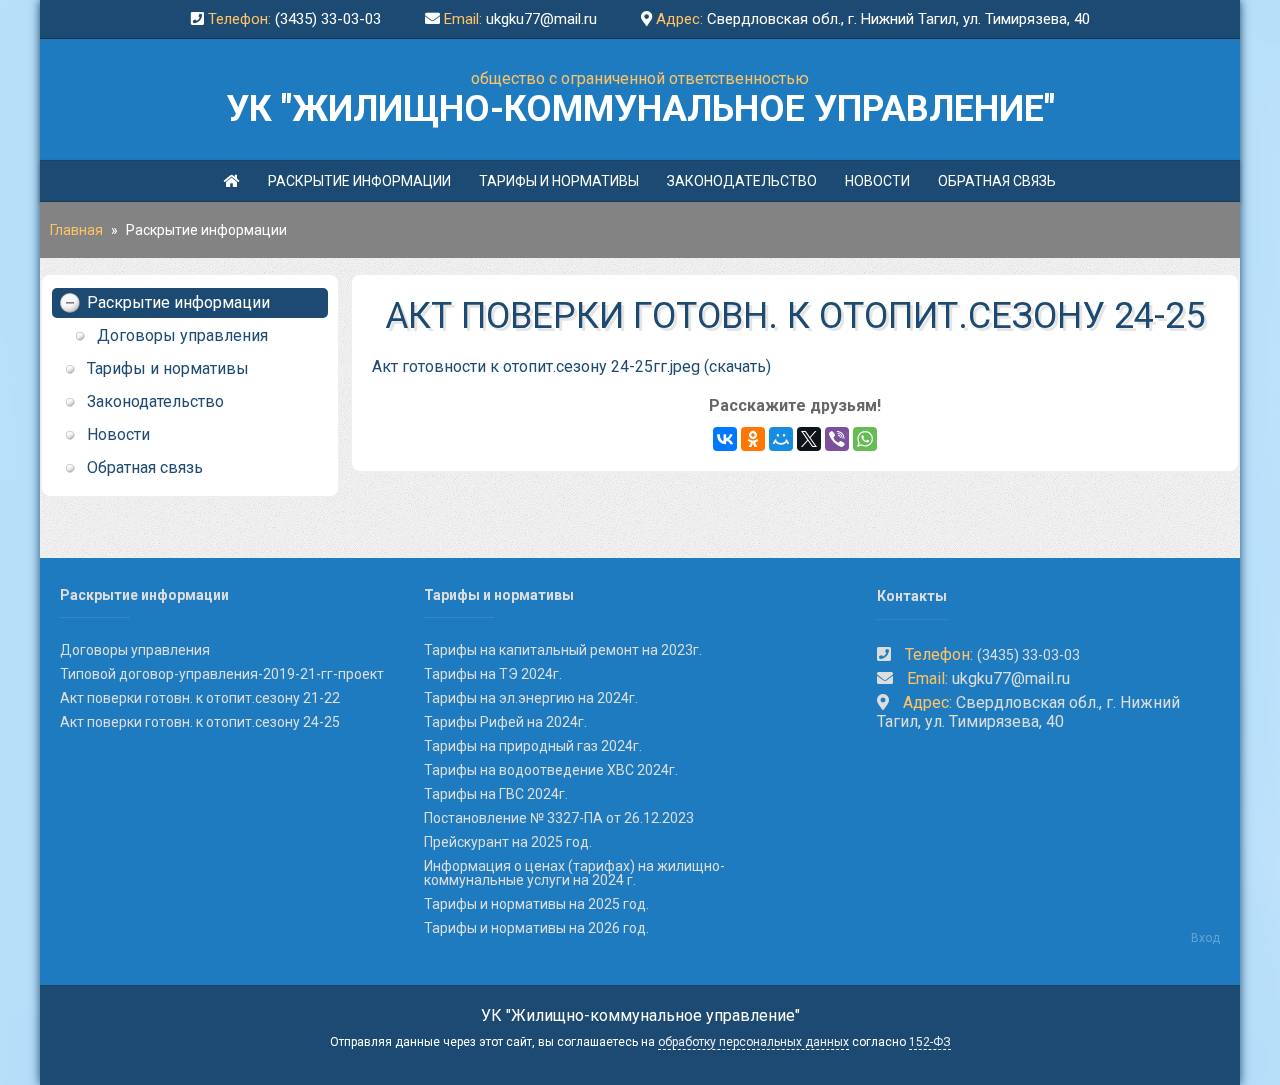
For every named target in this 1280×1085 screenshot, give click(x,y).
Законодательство (742, 181)
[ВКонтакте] (725, 439)
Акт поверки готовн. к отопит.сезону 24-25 (200, 722)
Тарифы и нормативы (559, 181)
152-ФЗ (930, 1042)
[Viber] (837, 439)
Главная (76, 230)
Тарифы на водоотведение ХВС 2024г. (551, 770)
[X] (809, 439)
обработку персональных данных (753, 1042)
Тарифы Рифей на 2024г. (505, 722)
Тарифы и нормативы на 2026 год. (536, 928)
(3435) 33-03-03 (328, 19)
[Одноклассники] (753, 439)
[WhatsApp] (865, 439)
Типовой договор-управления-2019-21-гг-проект (222, 674)
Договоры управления (182, 335)
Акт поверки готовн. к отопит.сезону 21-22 (200, 698)
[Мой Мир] (781, 439)
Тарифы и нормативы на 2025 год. (536, 904)
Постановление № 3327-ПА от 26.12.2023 (559, 818)
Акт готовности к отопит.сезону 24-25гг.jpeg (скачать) (571, 366)
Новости (877, 181)
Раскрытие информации (359, 181)
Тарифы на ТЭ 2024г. (493, 674)
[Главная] (232, 181)
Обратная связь (997, 181)
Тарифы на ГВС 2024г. (496, 794)
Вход (1205, 938)
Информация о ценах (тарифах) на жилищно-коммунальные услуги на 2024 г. (574, 873)
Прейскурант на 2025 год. (508, 842)
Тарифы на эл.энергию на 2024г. (531, 698)
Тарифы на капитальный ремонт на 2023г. (563, 650)
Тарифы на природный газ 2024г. (533, 746)
